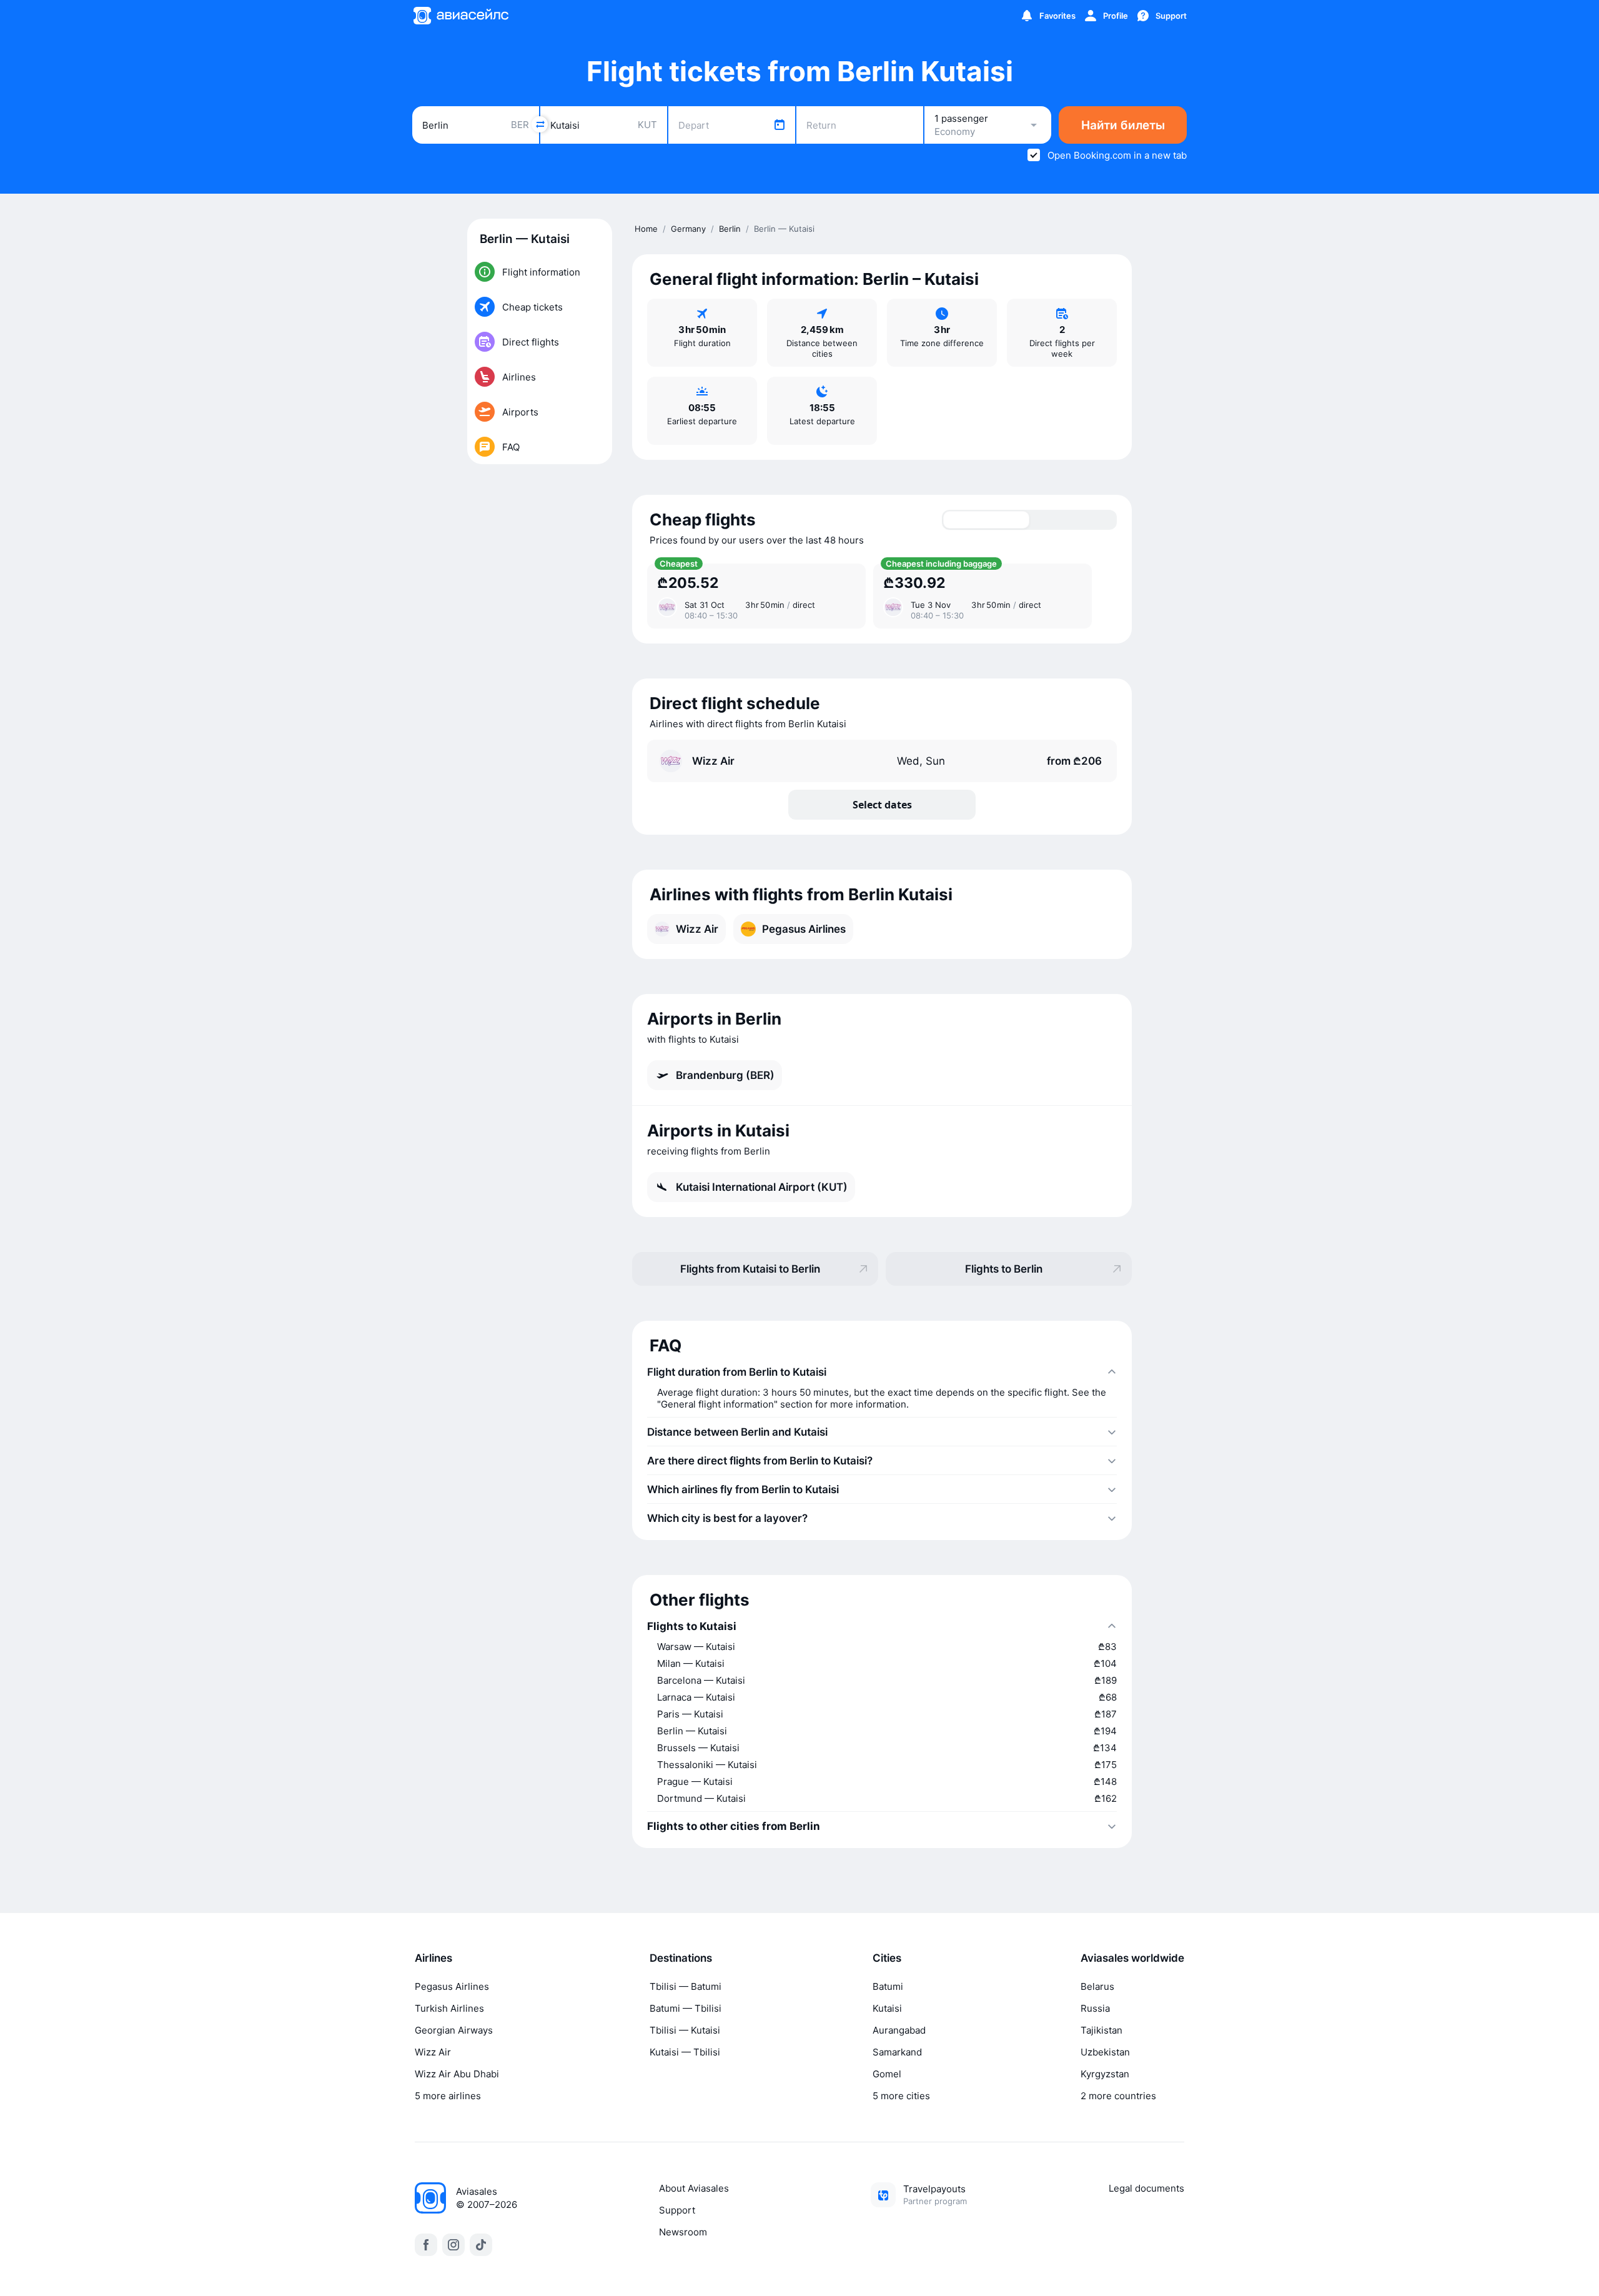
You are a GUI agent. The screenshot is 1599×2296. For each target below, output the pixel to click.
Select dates (882, 805)
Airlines (433, 1958)
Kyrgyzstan (1105, 2074)
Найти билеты (1123, 125)
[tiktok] (481, 2245)
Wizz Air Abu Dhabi (457, 2074)
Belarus (1097, 1986)
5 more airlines (448, 2096)
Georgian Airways (454, 2030)
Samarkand (897, 2052)
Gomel (887, 2074)
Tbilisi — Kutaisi (685, 2030)
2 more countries (1118, 2096)
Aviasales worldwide (1132, 1958)
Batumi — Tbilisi (686, 2008)
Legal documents (1146, 2188)
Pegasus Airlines (452, 1986)
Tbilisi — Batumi (686, 1986)
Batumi (888, 1986)
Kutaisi (887, 2008)
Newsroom (683, 2232)
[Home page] (460, 16)
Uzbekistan (1105, 2052)
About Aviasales (694, 2188)
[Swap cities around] (540, 124)
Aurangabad (899, 2030)
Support (677, 2210)
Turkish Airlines (449, 2008)
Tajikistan (1101, 2030)
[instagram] (453, 2245)
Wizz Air (433, 2052)
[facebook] (426, 2245)
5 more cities (901, 2096)
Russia (1095, 2008)
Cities (887, 1958)
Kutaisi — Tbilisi (685, 2052)
